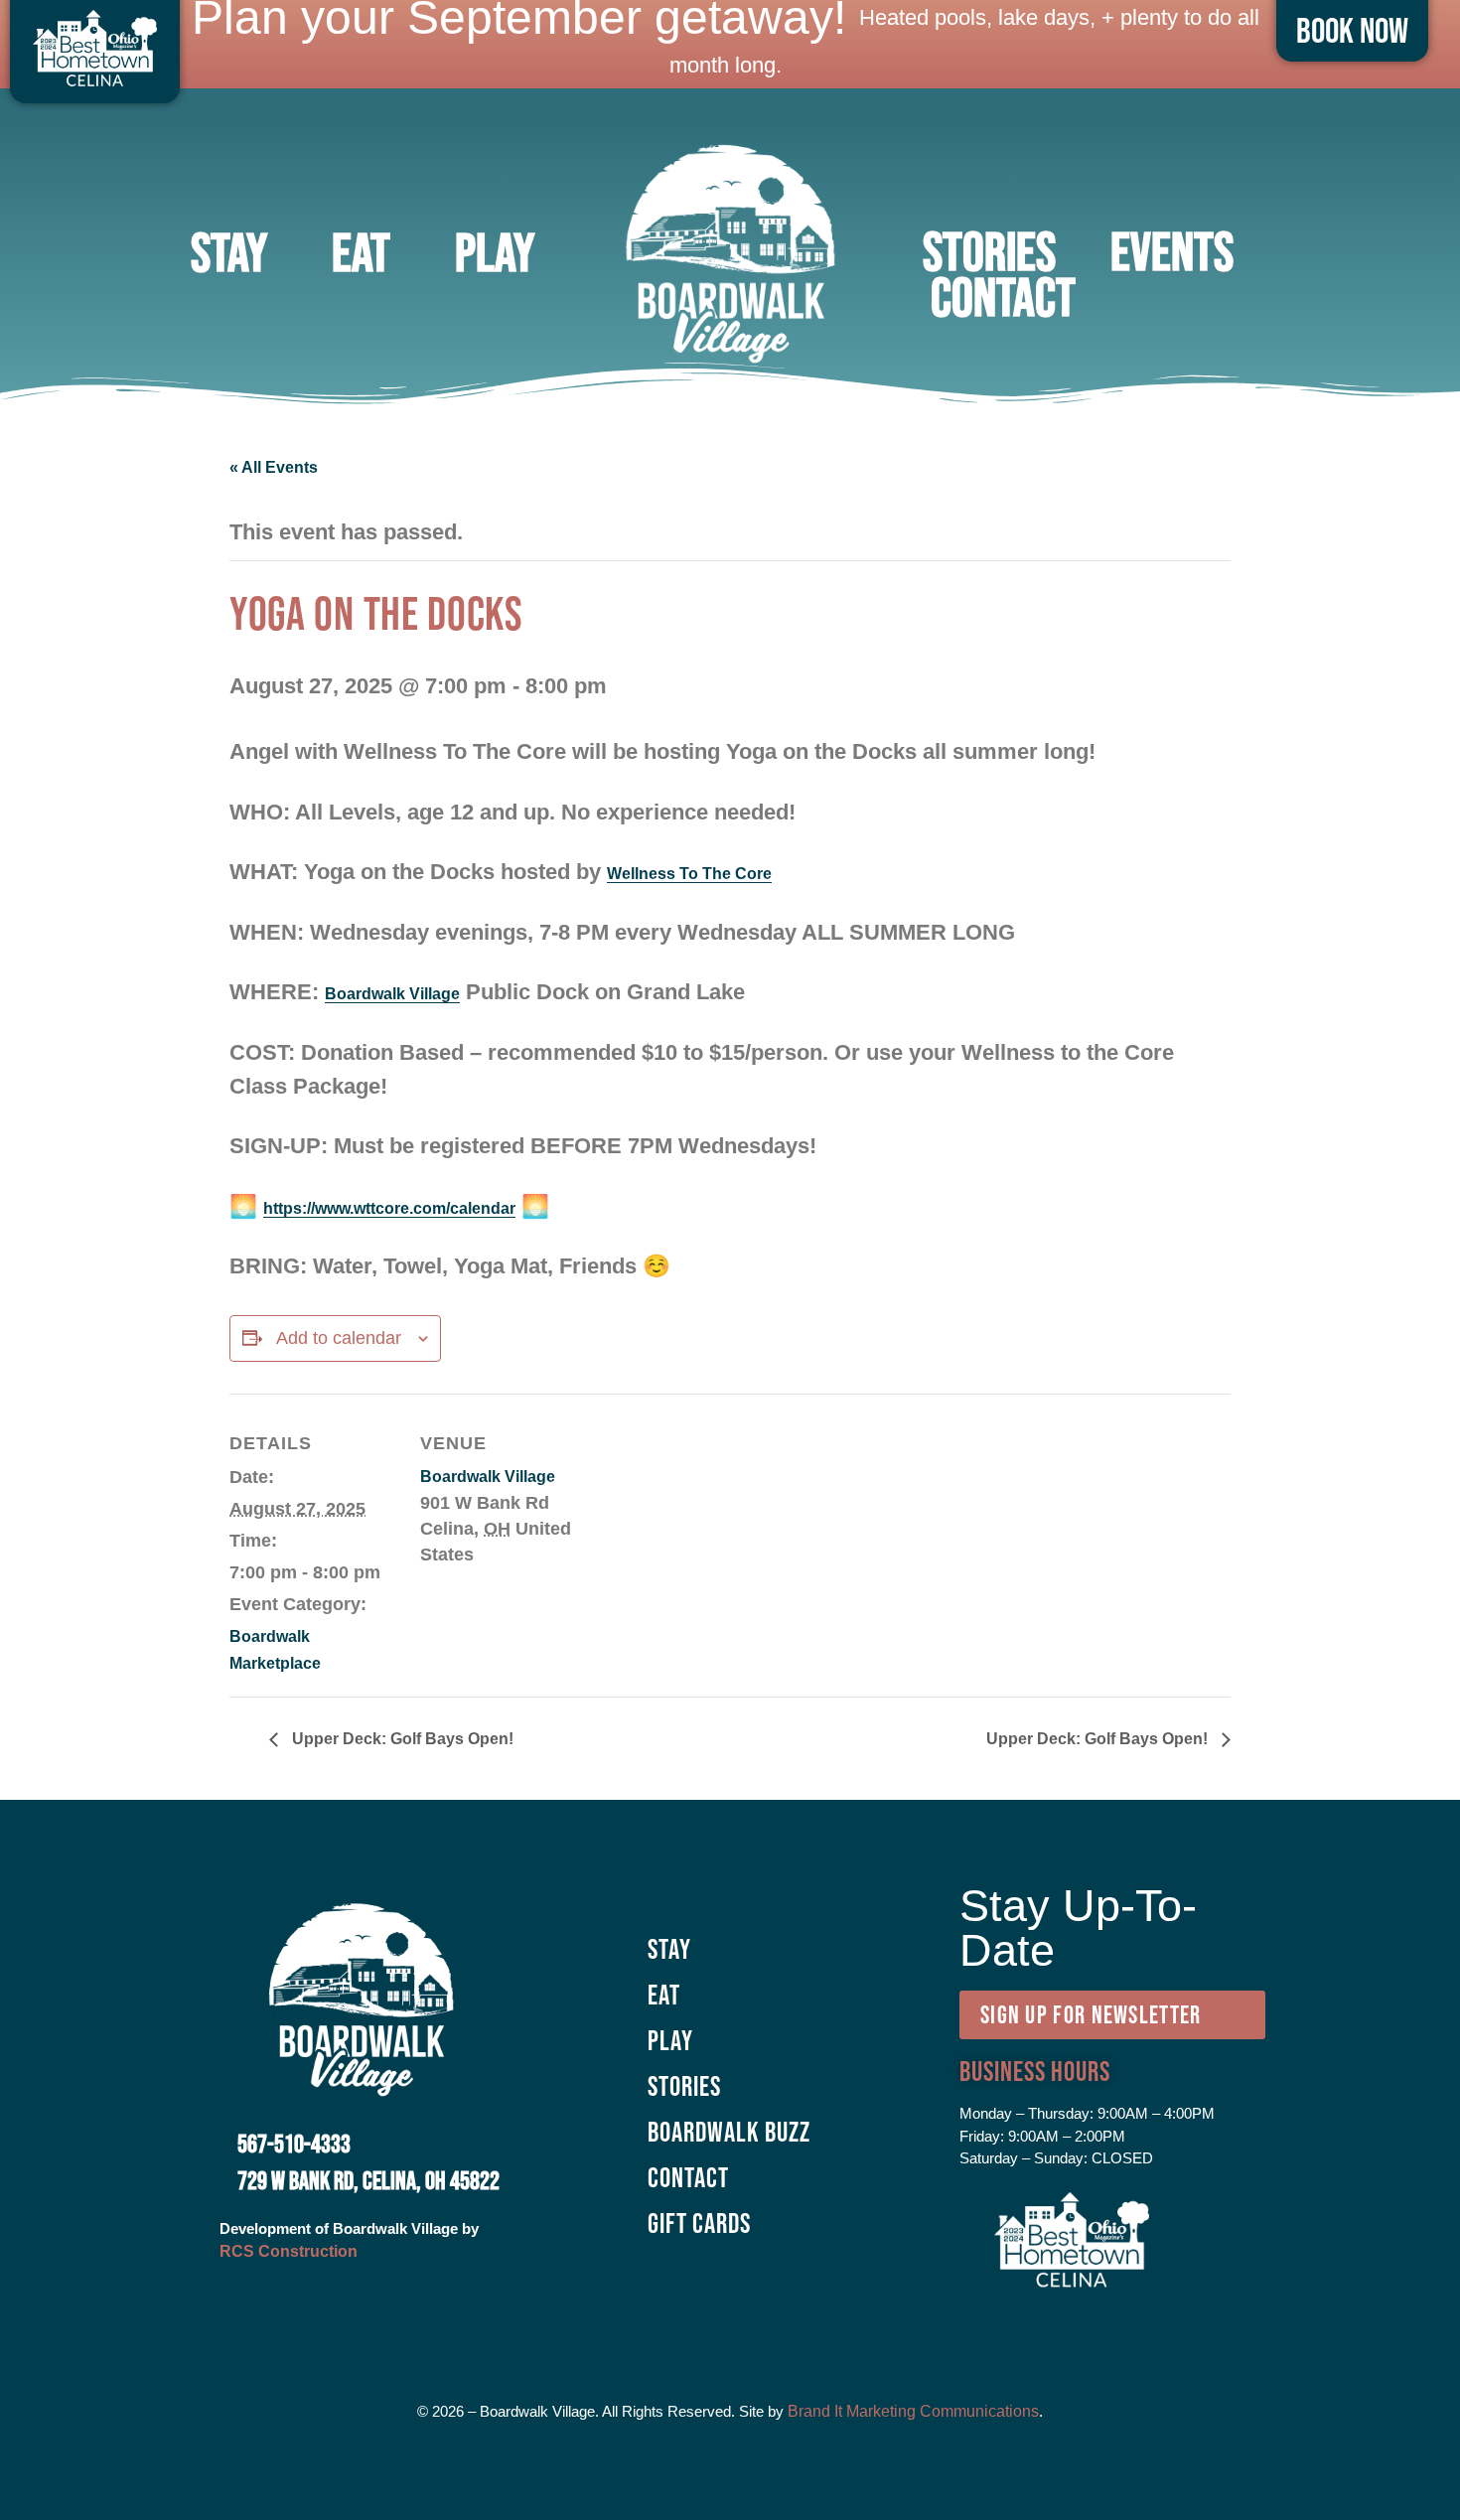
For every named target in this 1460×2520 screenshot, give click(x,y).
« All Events (274, 467)
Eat (361, 252)
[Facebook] (649, 2323)
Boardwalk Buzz (729, 2132)
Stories (684, 2086)
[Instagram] (703, 2323)
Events (1172, 251)
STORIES (989, 251)
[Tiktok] (758, 2323)
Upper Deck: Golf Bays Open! (401, 1739)
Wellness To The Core (689, 874)
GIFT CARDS (699, 2223)
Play (495, 252)
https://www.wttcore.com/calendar (389, 1208)
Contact (1003, 297)
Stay (229, 252)
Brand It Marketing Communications (913, 2411)
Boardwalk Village (392, 994)
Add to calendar (339, 1338)
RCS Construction (289, 2251)
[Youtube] (812, 2323)
